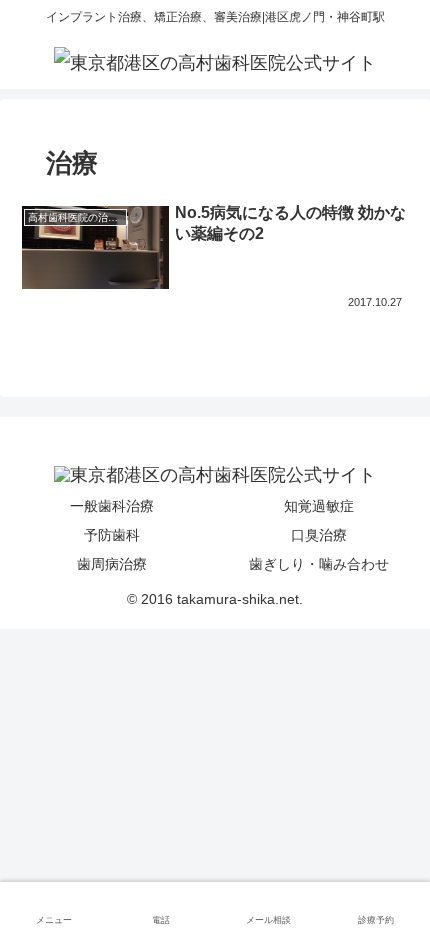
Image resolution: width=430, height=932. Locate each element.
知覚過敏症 (319, 506)
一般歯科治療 (112, 506)
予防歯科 (112, 535)
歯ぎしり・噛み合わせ (319, 564)
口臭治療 (319, 535)
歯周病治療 (112, 564)
